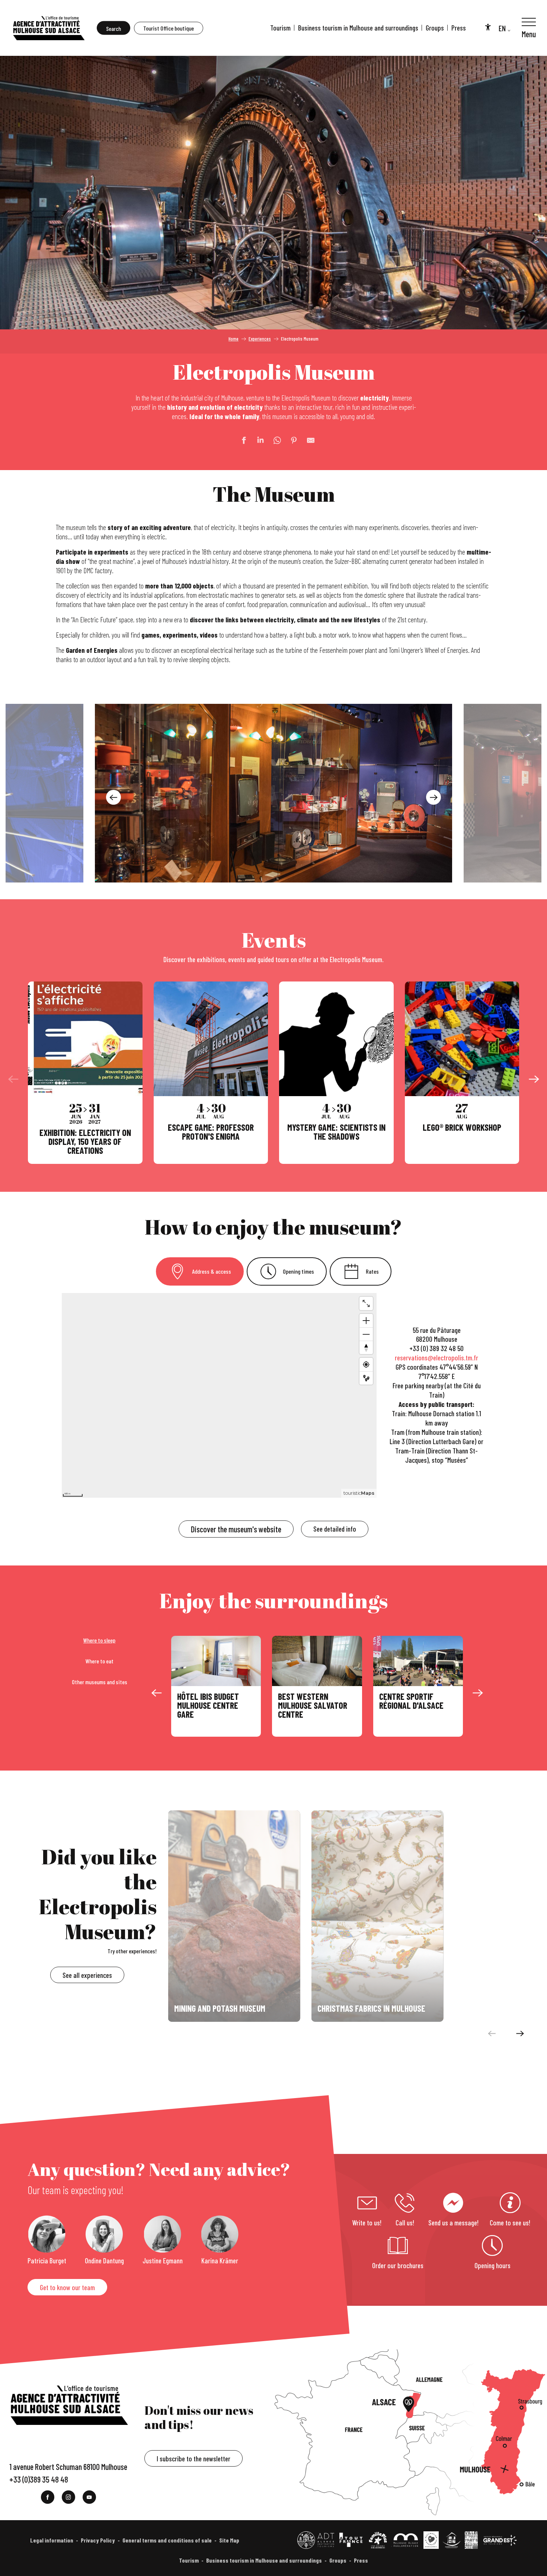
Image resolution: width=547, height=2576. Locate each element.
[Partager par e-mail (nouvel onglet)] (307, 440)
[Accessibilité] (488, 27)
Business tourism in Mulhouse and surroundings (358, 28)
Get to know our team (67, 2287)
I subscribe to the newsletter (193, 2459)
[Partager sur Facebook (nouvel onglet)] (240, 440)
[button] (113, 28)
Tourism (280, 28)
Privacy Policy (98, 2540)
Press (459, 28)
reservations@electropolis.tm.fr (436, 1358)
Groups (435, 28)
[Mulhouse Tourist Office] (48, 28)
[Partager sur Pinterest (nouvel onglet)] (290, 440)
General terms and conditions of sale (167, 2540)
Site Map (229, 2540)
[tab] (200, 1271)
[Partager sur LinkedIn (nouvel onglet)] (257, 440)
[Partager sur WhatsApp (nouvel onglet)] (273, 440)
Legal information (52, 2540)
